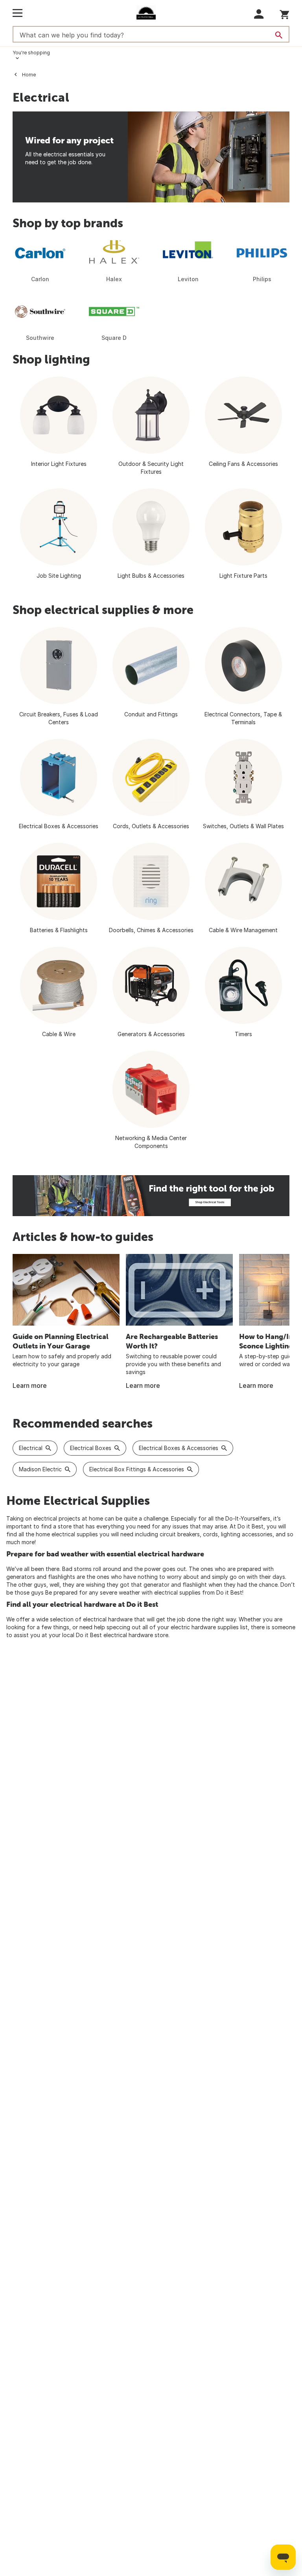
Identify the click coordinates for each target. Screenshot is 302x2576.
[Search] (279, 35)
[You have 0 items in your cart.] (285, 13)
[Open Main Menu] (17, 13)
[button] (259, 14)
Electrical (31, 1448)
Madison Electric (40, 1469)
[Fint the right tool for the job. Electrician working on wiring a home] (151, 1196)
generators (21, 1577)
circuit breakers (180, 1534)
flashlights (62, 1577)
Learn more (30, 1385)
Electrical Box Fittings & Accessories (137, 1469)
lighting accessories (247, 1534)
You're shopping (31, 53)
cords (210, 1534)
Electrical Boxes (91, 1448)
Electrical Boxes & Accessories (179, 1448)
